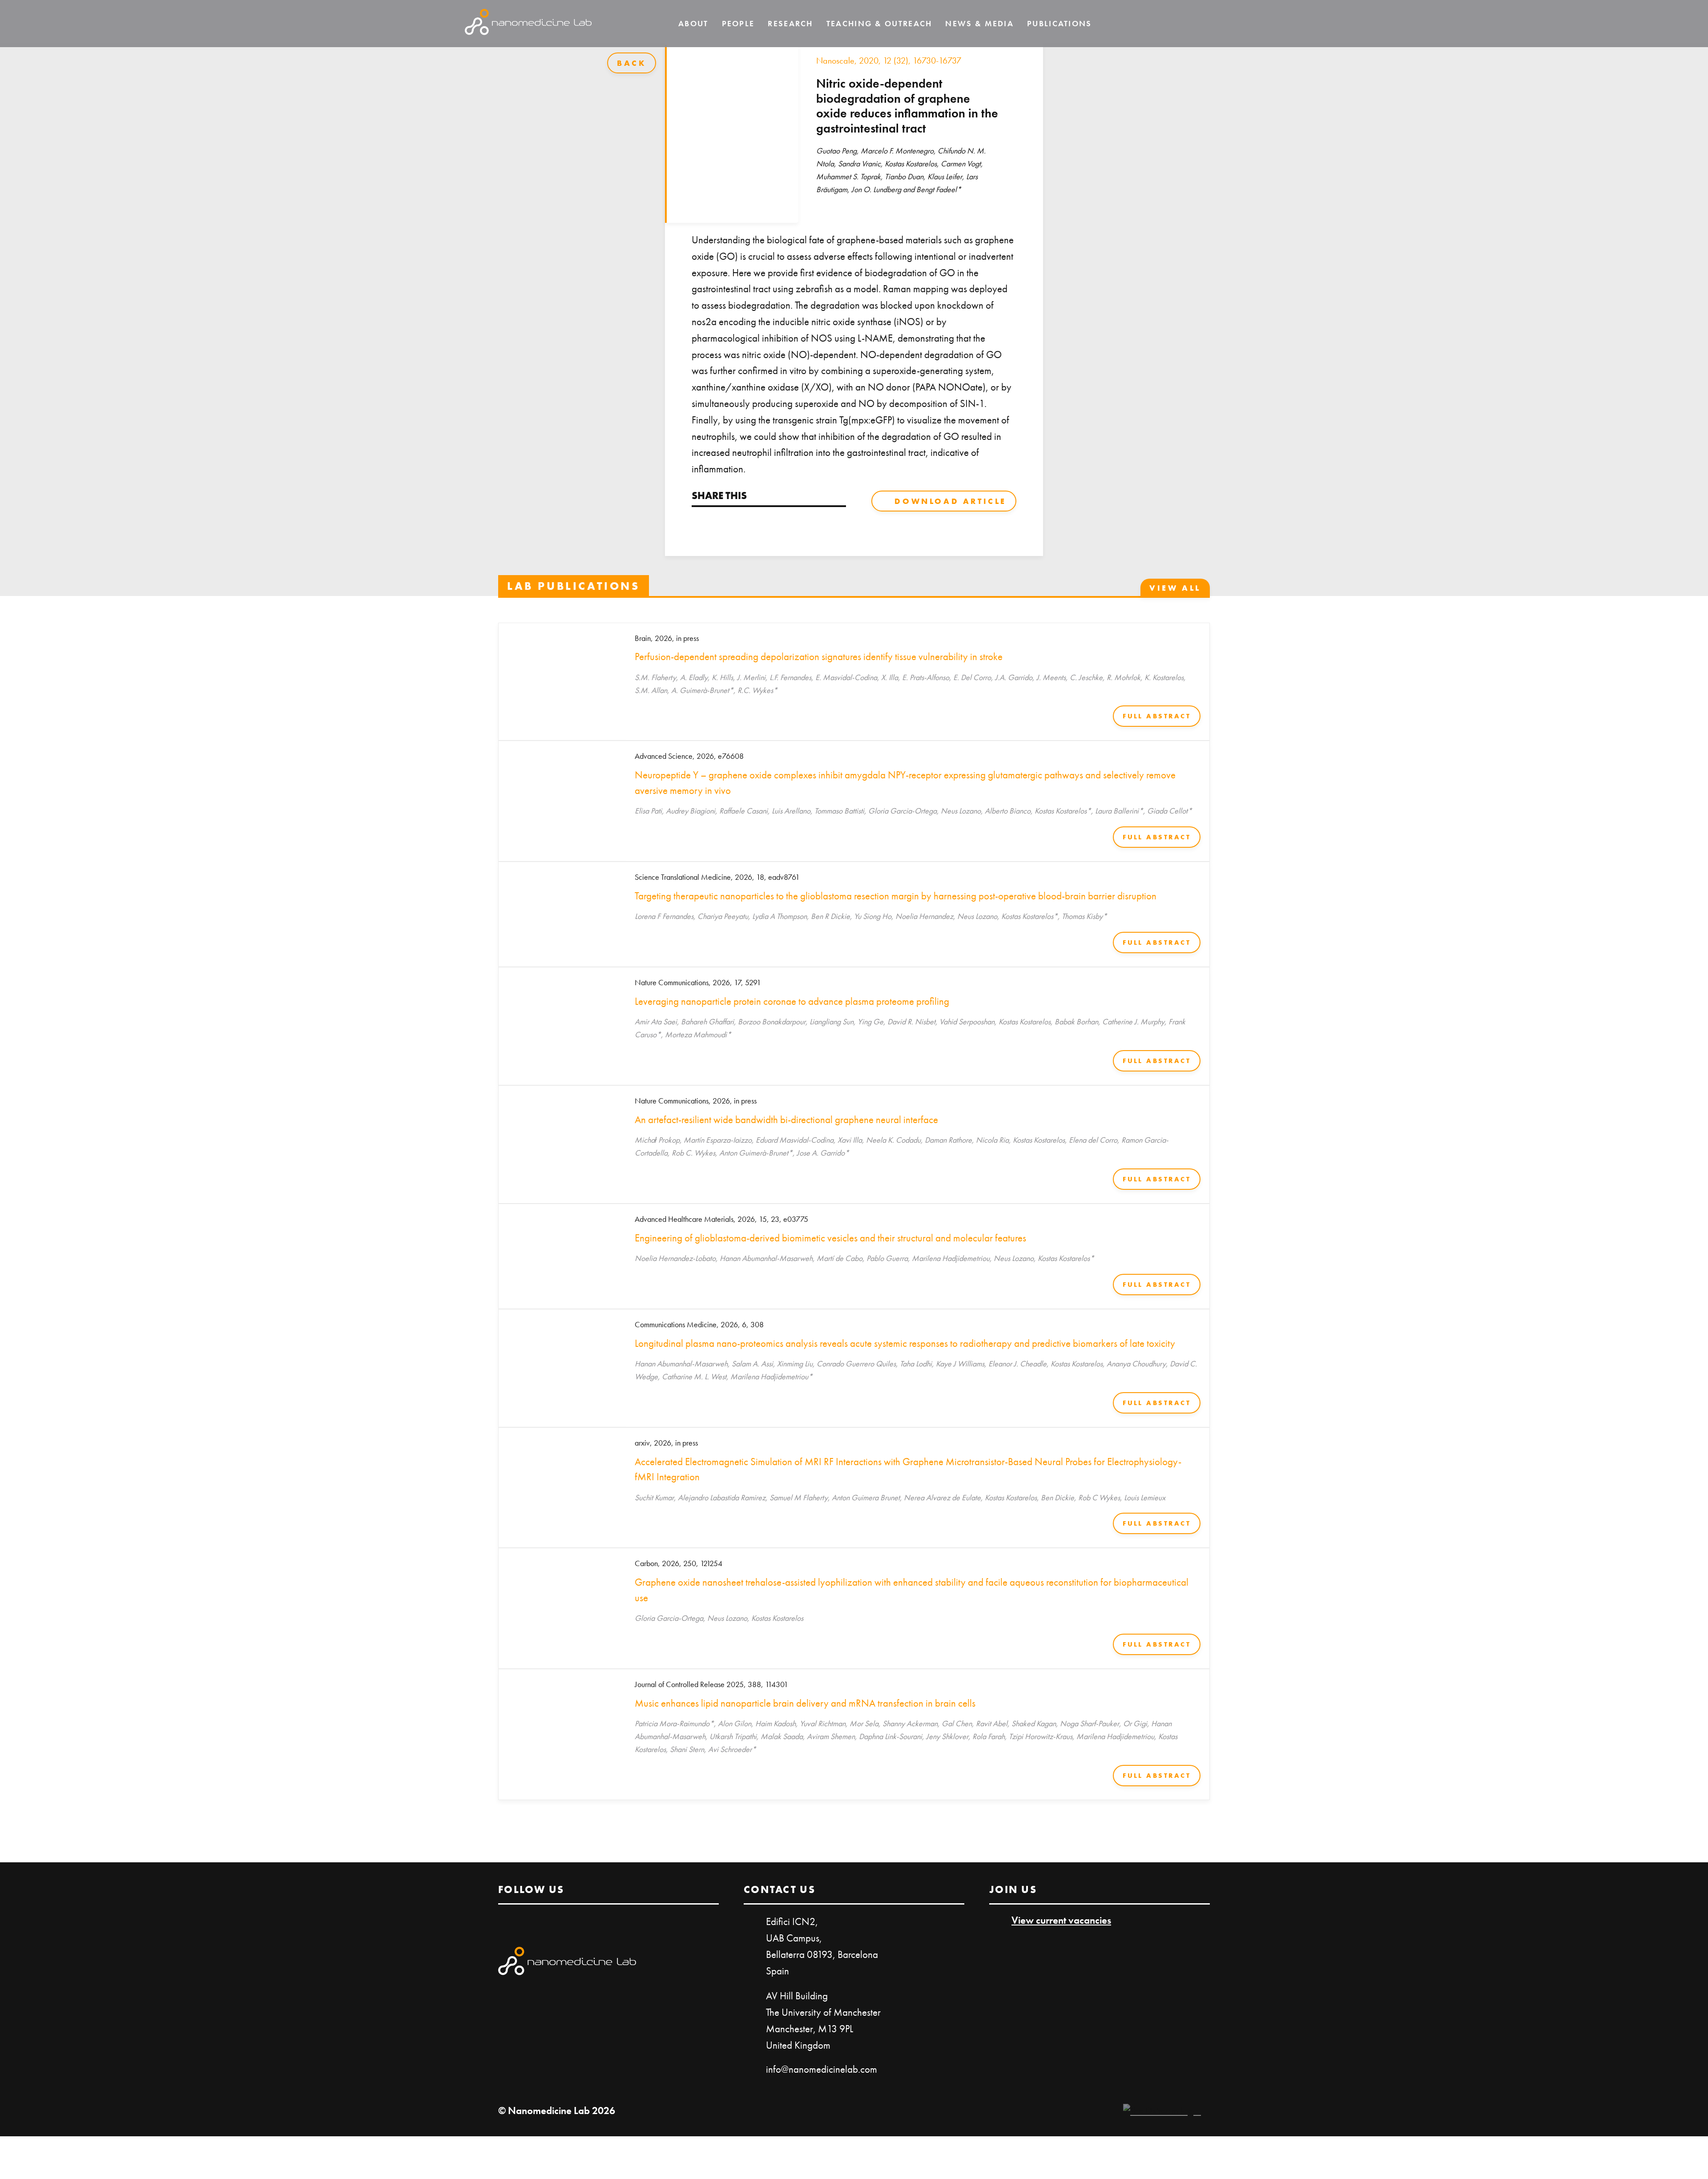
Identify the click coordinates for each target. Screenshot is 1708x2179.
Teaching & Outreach (879, 23)
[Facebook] (723, 523)
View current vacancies (1061, 1920)
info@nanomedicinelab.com (822, 2069)
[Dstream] (1162, 2111)
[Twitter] (698, 523)
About (693, 23)
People (738, 23)
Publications (1059, 23)
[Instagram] (1237, 24)
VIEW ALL (1175, 588)
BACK (632, 63)
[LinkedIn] (1212, 24)
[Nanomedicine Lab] (528, 24)
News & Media (979, 23)
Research (790, 23)
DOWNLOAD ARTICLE (951, 501)
